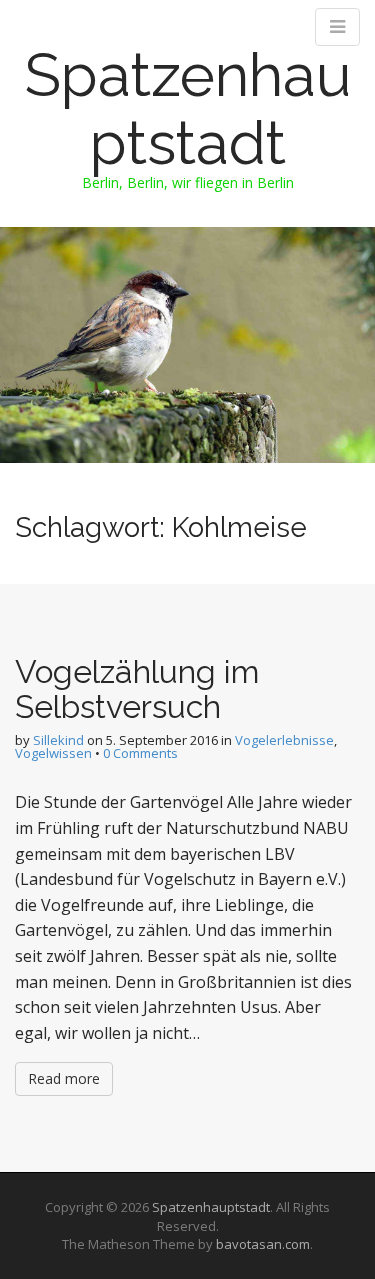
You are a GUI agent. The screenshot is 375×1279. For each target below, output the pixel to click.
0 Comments (140, 753)
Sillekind (58, 740)
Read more (64, 1078)
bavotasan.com (263, 1244)
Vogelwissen (53, 753)
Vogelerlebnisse (284, 740)
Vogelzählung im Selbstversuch (137, 689)
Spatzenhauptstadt (188, 109)
